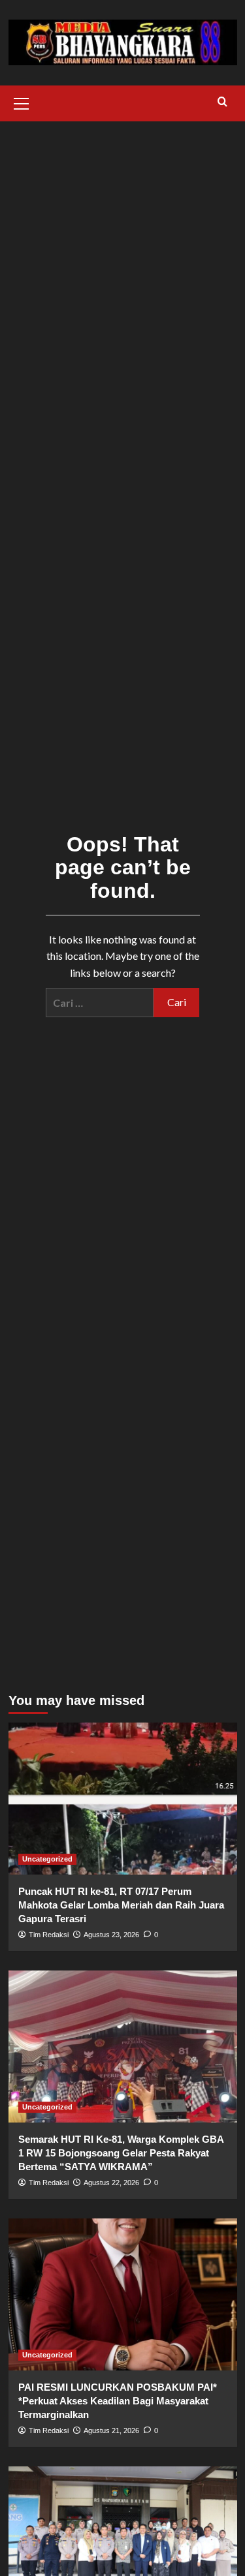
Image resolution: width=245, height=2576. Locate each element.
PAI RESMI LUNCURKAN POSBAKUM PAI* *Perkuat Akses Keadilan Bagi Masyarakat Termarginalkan (118, 2401)
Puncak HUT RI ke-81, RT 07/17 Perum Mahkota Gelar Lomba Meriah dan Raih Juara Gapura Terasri (121, 1905)
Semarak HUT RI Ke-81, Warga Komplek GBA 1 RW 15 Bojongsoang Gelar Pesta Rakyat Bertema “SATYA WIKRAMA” (121, 2153)
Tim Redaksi (49, 1935)
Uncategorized (47, 1859)
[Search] (222, 102)
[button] (22, 102)
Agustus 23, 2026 (111, 1935)
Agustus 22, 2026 (111, 2183)
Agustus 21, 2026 (111, 2430)
